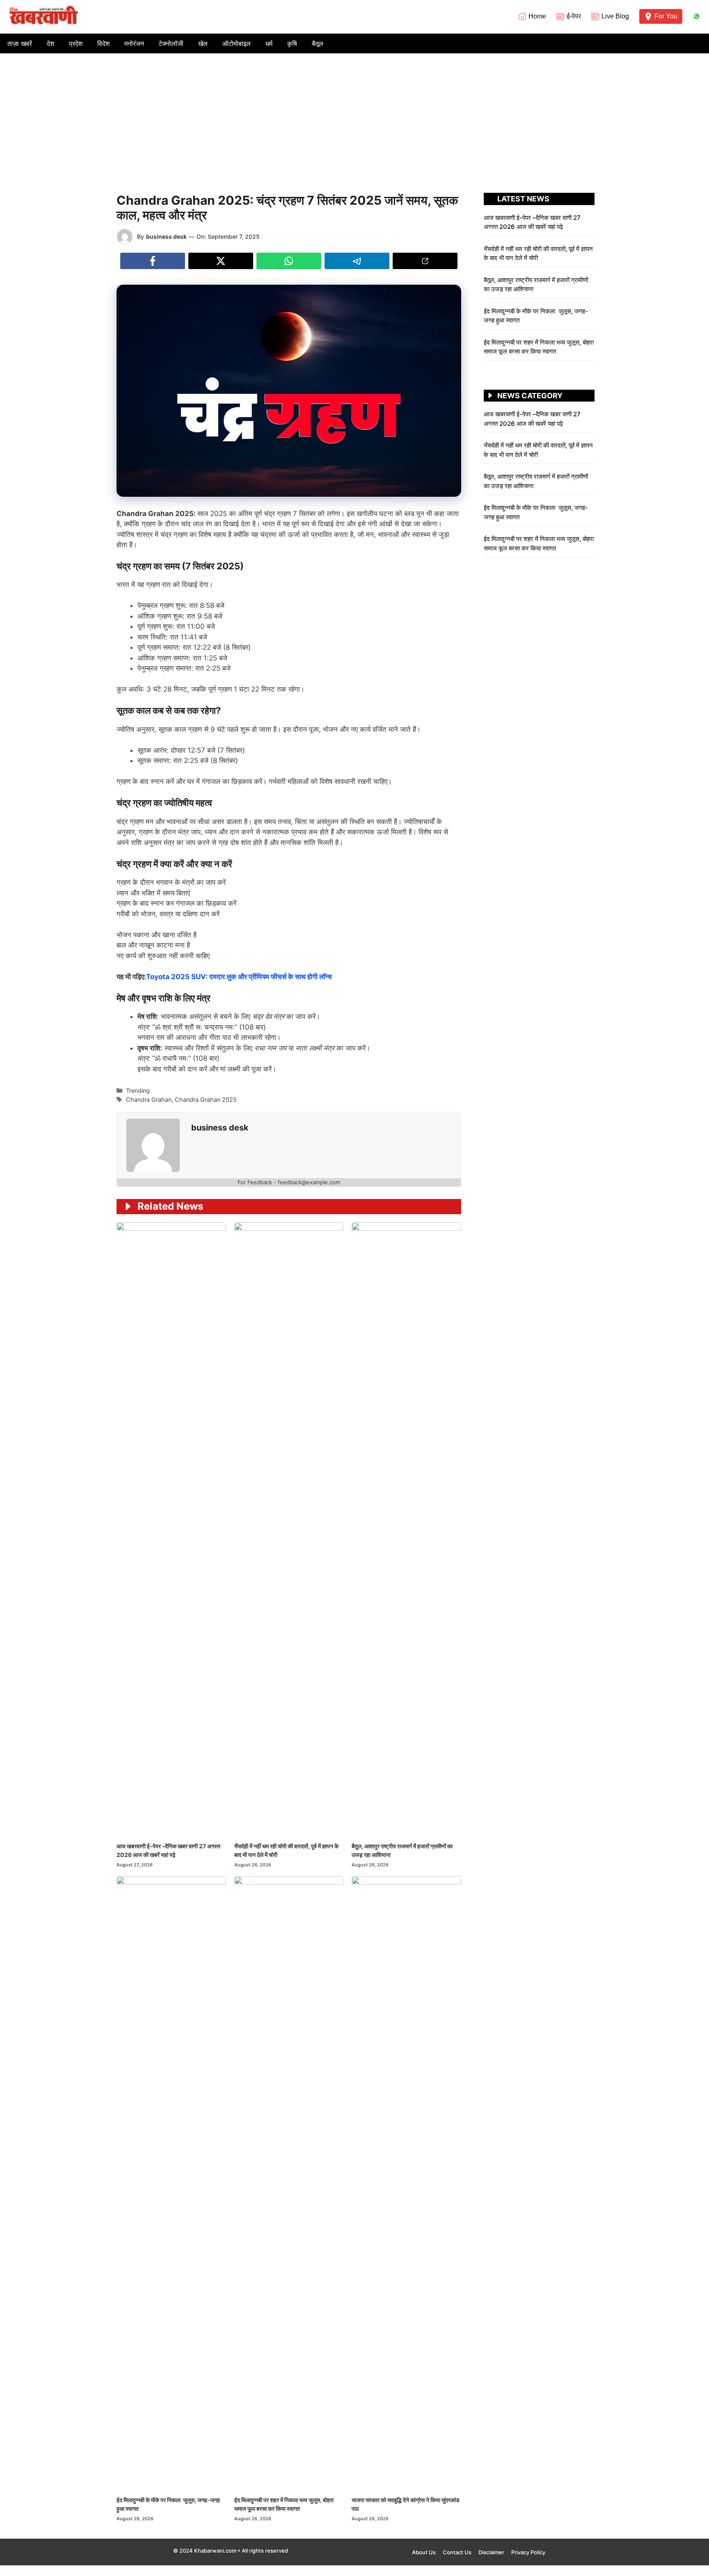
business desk (166, 236)
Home (537, 16)
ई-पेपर (574, 16)
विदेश (103, 43)
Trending (138, 1090)
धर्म (269, 43)
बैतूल (318, 43)
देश (50, 43)
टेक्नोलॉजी (171, 43)
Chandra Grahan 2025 (206, 1100)
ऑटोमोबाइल (237, 43)
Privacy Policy (528, 2552)
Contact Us (457, 2552)
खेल (203, 43)
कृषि (292, 43)
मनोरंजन (134, 43)
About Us (424, 2552)
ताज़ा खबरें (20, 43)
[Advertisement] (354, 115)
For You (666, 16)
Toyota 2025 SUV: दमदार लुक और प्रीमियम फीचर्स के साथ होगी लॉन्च (239, 977)
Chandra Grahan (149, 1100)
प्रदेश (76, 43)
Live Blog (615, 16)
